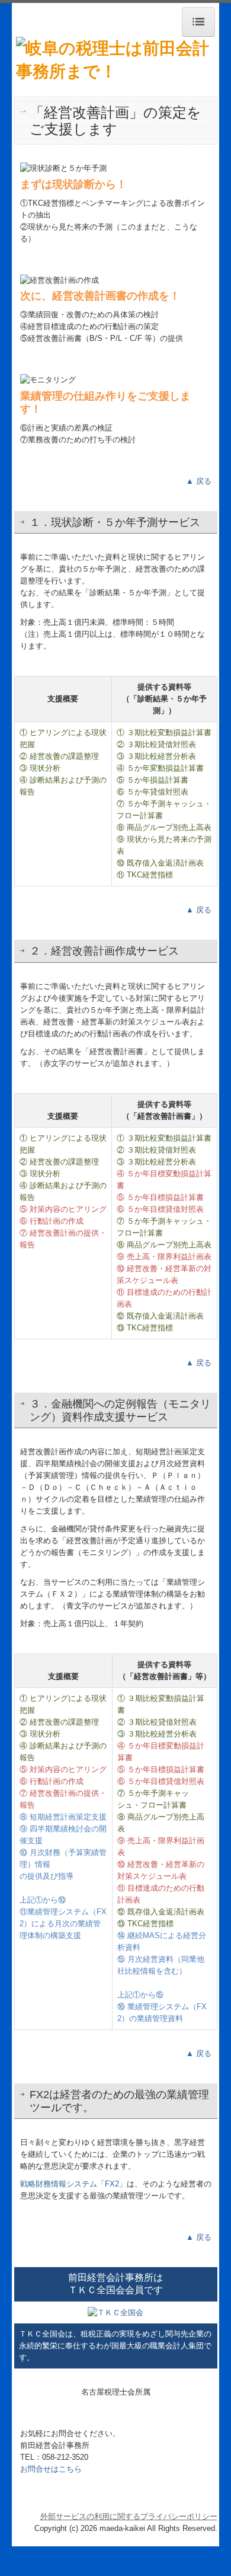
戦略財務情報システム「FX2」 (73, 2184)
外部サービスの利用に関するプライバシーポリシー (129, 2516)
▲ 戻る (199, 481)
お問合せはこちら (51, 2469)
